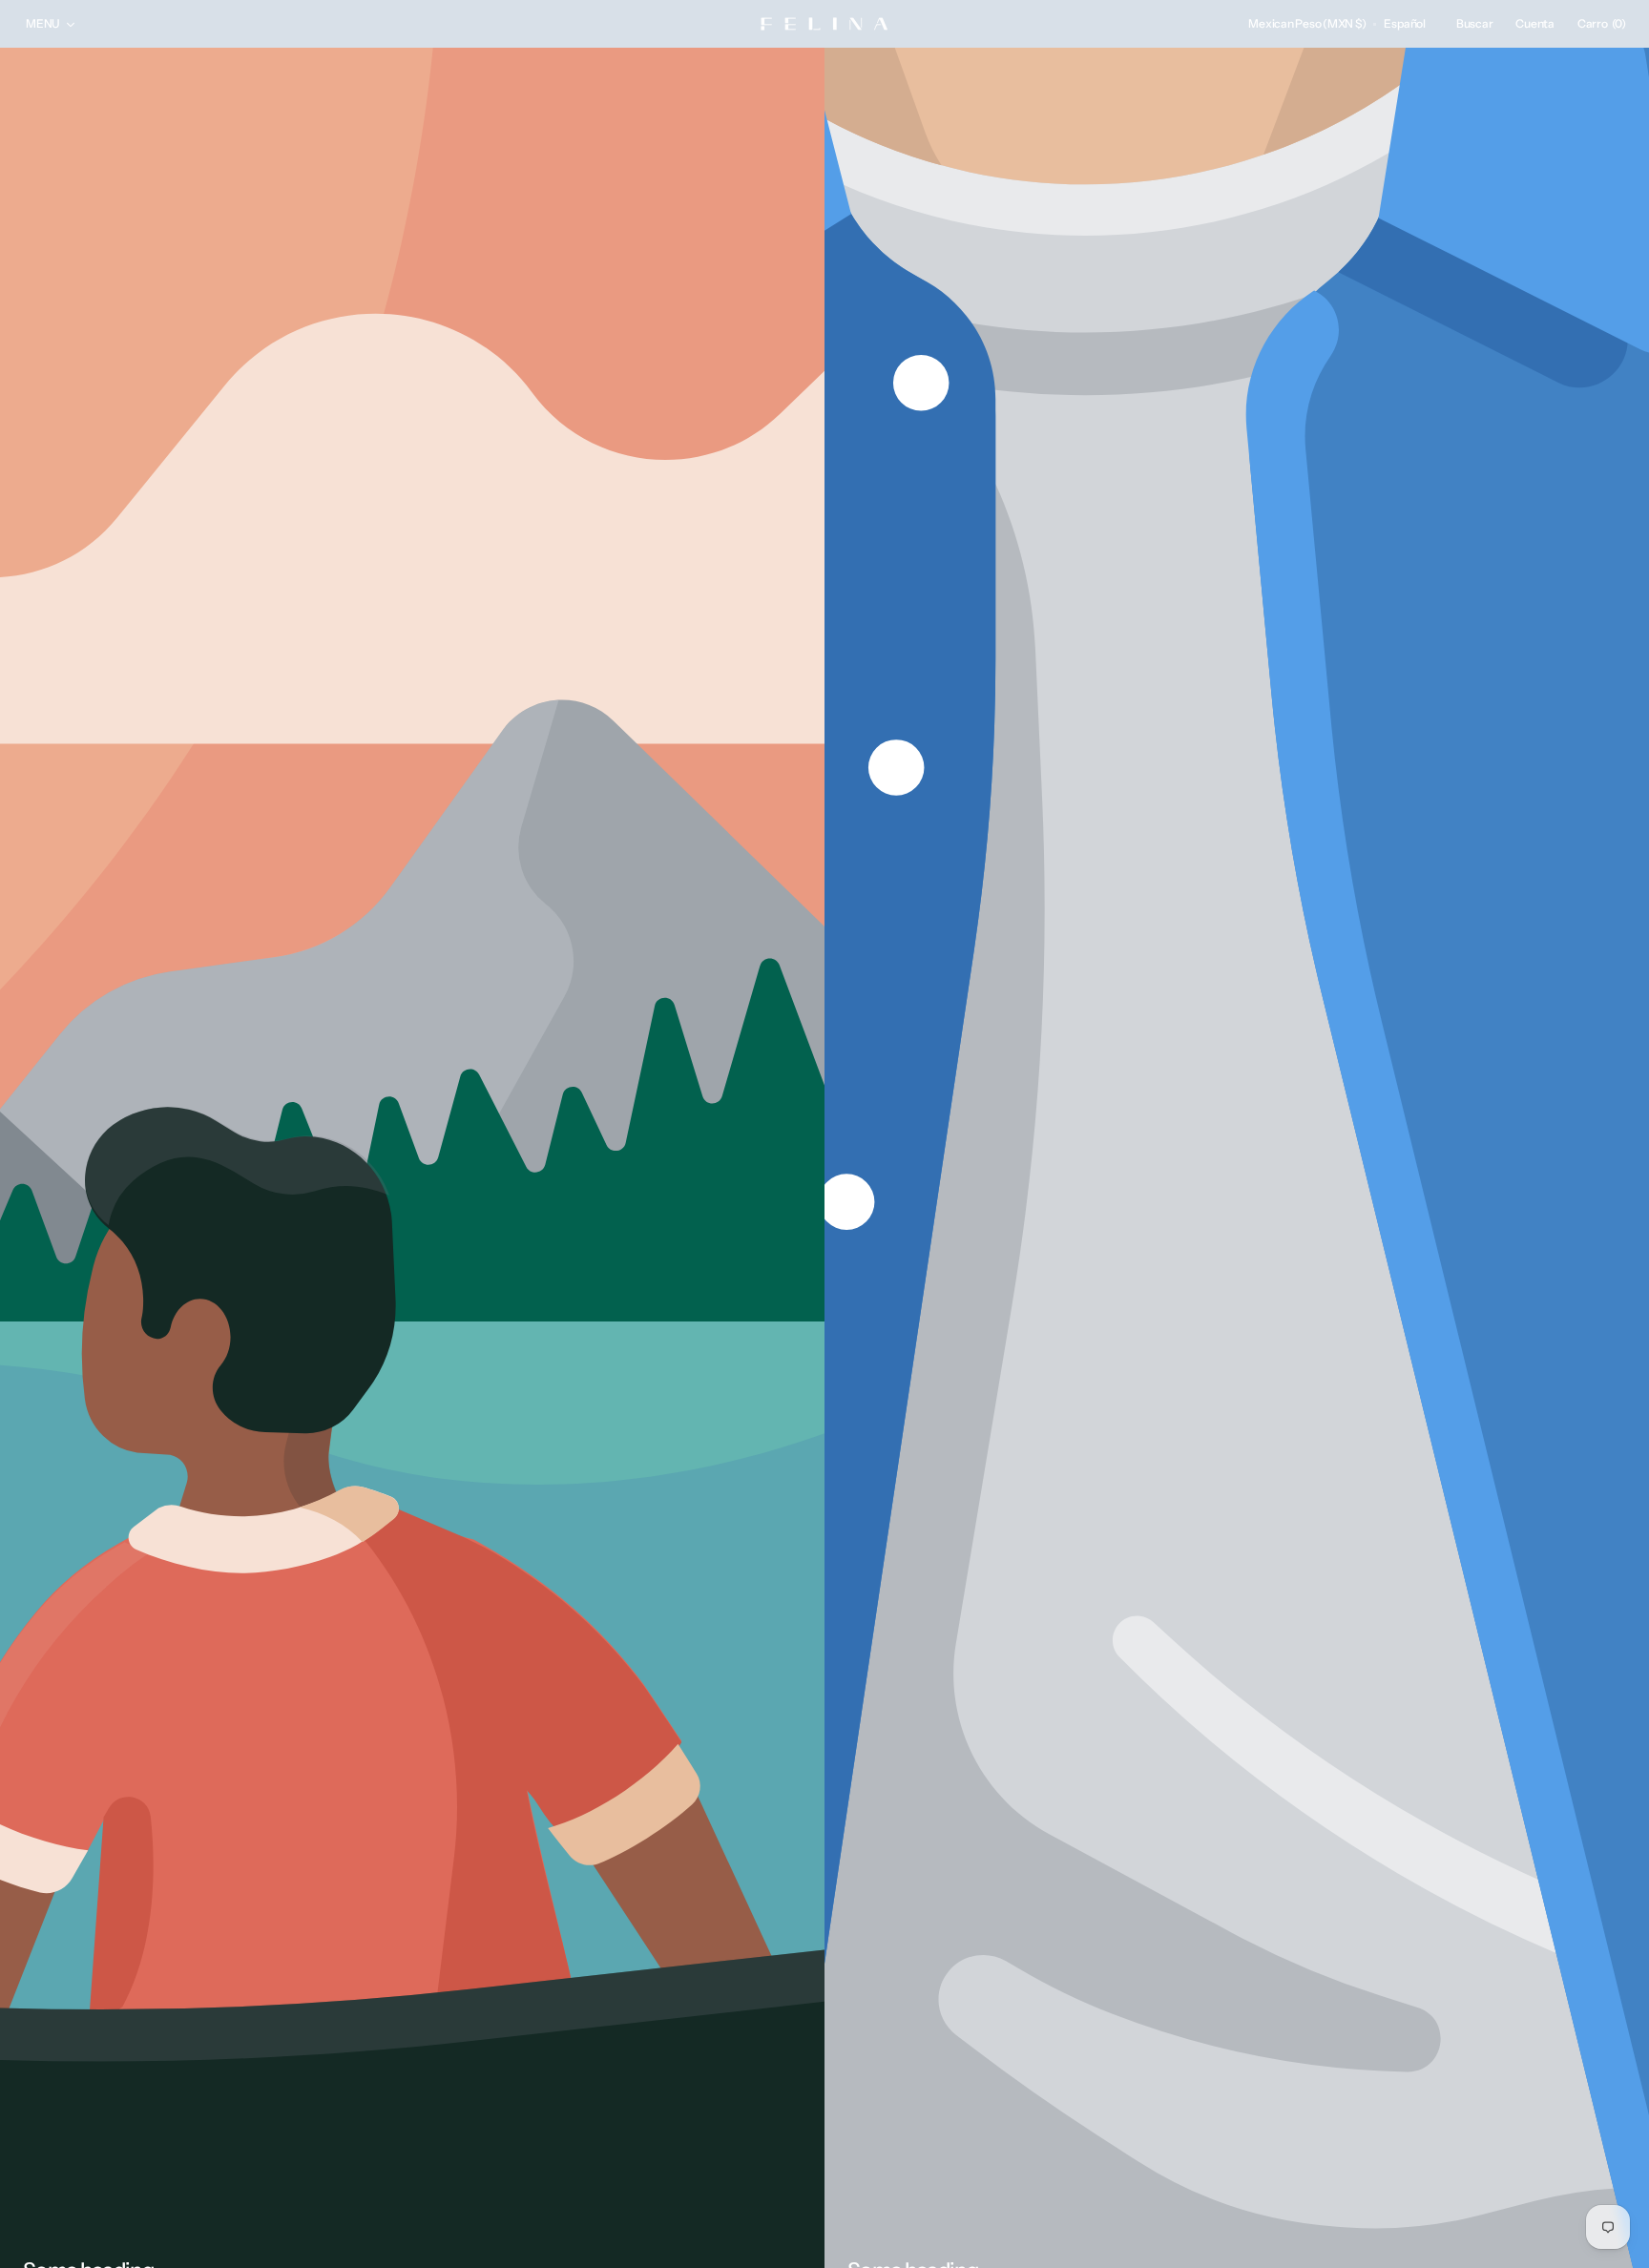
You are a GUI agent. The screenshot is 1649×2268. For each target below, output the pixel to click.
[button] (1307, 24)
